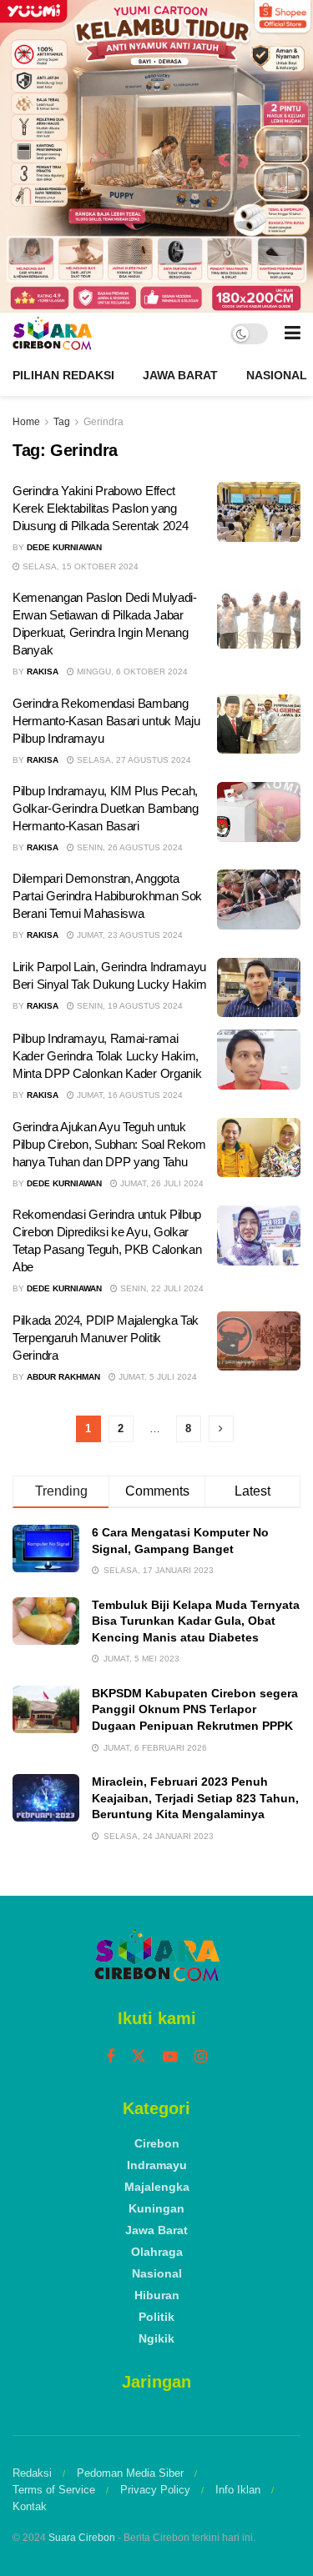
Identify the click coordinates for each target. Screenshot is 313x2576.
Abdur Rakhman (63, 1377)
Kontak (30, 2506)
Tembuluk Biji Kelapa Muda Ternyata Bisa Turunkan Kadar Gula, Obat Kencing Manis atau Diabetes (196, 1621)
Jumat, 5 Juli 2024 (156, 1377)
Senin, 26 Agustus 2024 (129, 847)
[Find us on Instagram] (201, 2057)
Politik (156, 2317)
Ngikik (156, 2338)
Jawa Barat (180, 375)
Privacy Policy (155, 2490)
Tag (62, 422)
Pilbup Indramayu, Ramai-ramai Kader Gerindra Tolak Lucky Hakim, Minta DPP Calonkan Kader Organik (107, 1056)
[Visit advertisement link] (156, 156)
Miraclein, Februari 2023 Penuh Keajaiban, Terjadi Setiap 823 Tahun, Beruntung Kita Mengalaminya (195, 1798)
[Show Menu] (293, 333)
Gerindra (103, 422)
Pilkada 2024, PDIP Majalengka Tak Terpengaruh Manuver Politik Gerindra (106, 1338)
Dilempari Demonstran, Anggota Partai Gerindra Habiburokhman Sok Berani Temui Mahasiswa (107, 896)
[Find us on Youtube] (170, 2057)
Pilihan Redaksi (63, 375)
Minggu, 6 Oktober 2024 (131, 672)
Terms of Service (54, 2490)
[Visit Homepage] (52, 333)
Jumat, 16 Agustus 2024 (129, 1095)
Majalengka (157, 2187)
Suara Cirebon (82, 2538)
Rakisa (43, 672)
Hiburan (157, 2295)
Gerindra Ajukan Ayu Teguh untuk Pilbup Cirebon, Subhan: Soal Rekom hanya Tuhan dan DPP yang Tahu (109, 1144)
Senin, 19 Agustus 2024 (129, 1006)
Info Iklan (238, 2490)
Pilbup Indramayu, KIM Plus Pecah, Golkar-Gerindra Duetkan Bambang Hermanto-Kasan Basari (106, 808)
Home (26, 422)
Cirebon (157, 2143)
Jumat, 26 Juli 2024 (161, 1183)
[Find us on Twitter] (139, 2057)
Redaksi (32, 2473)
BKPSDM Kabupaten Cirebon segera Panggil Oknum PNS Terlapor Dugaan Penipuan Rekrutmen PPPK (195, 1709)
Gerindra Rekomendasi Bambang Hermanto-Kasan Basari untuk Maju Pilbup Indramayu (106, 721)
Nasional (277, 375)
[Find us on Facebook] (110, 2057)
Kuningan (156, 2208)
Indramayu (157, 2165)
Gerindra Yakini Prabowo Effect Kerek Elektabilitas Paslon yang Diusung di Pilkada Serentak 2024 (100, 508)
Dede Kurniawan (64, 547)
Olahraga (157, 2252)
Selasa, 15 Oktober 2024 (79, 566)
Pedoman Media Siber (130, 2473)
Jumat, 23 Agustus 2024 (129, 935)
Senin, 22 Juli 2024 (161, 1288)
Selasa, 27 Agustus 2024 (133, 760)
